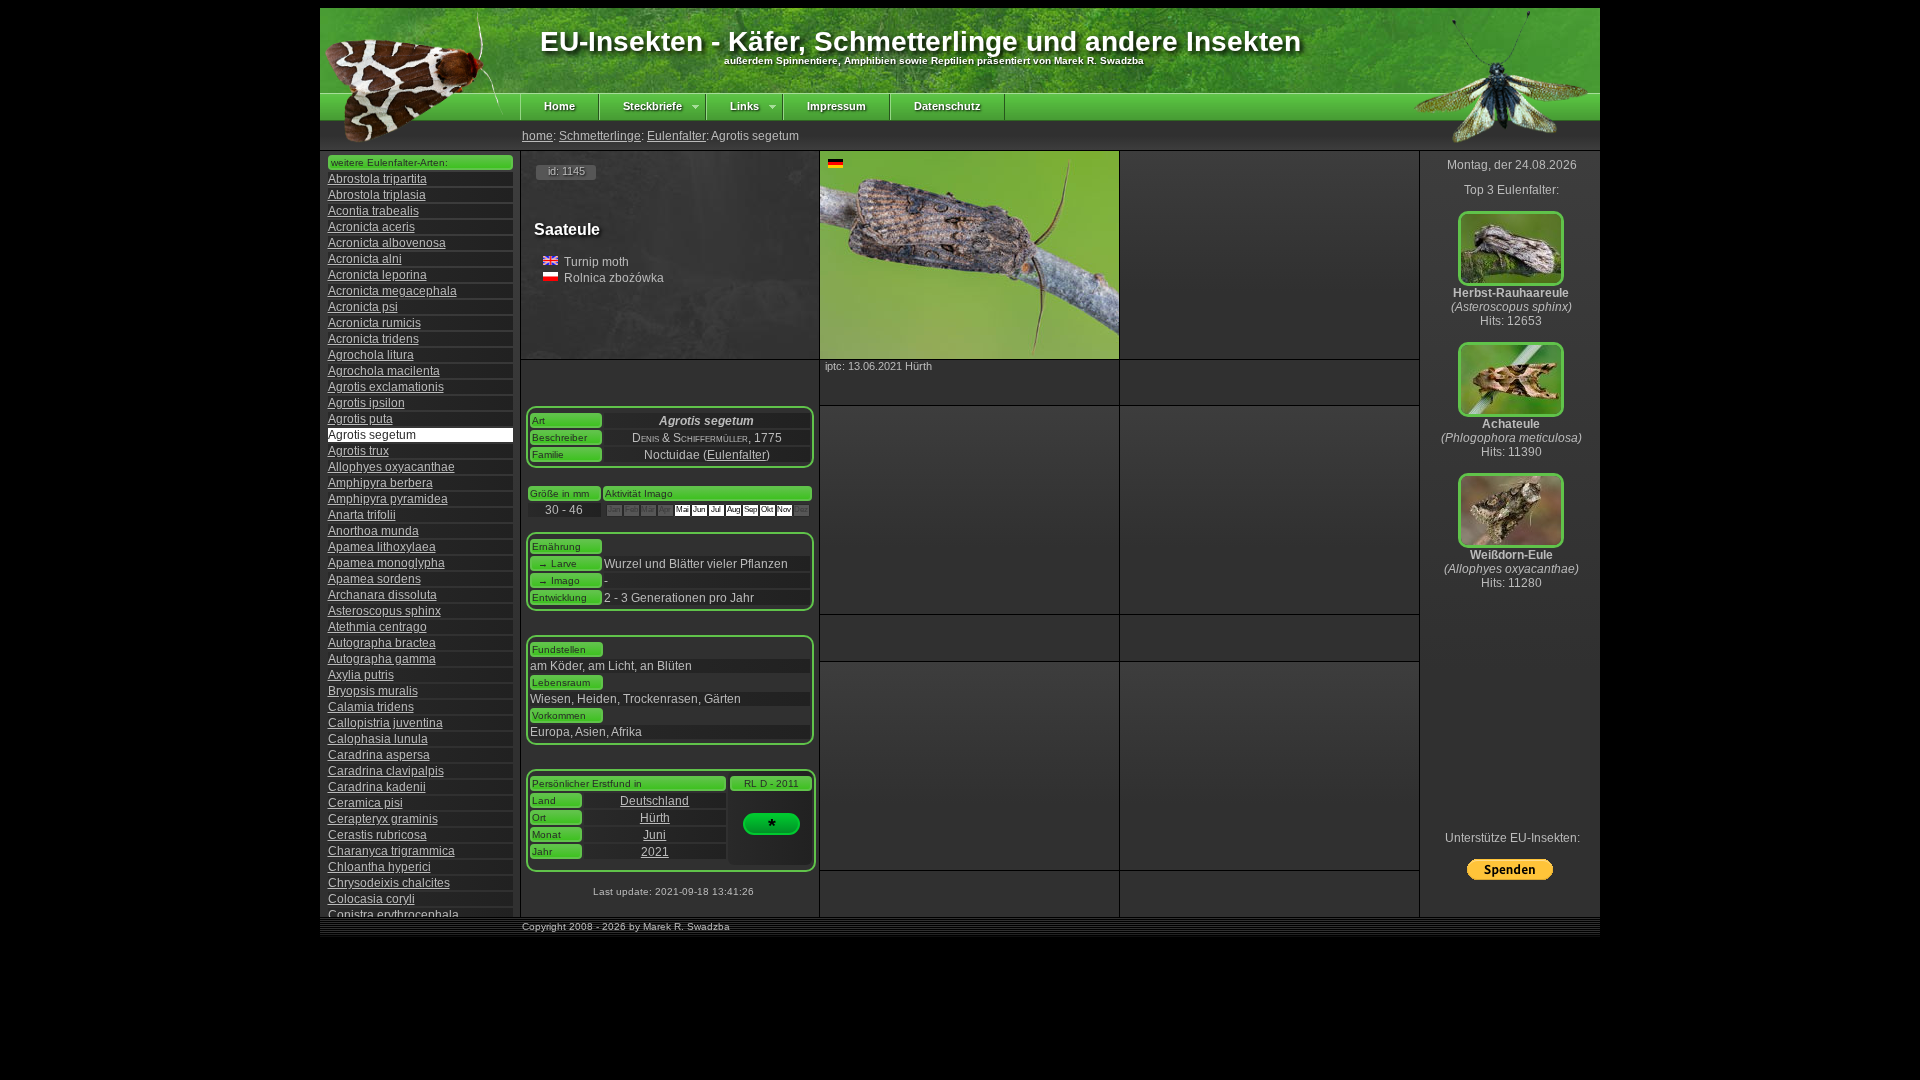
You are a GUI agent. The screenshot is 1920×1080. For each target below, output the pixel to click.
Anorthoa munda (373, 531)
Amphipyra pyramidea (388, 499)
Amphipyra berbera (380, 483)
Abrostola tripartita (377, 179)
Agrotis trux (358, 451)
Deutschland (654, 801)
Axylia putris (361, 675)
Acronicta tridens (373, 339)
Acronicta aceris (371, 227)
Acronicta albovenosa (387, 243)
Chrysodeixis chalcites (389, 883)
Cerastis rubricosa (377, 835)
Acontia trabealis (373, 211)
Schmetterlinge (600, 136)
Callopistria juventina (385, 723)
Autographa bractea (382, 643)
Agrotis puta (360, 419)
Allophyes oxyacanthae (391, 467)
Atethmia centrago (377, 627)
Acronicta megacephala (392, 291)
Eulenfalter (676, 136)
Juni (654, 835)
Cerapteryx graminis (383, 819)
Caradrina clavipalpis (386, 771)
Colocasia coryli (371, 899)
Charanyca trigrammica (391, 851)
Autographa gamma (382, 659)
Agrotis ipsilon (366, 403)
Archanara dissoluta (382, 595)
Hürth (655, 818)
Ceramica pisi (365, 803)
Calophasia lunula (378, 739)
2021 (655, 852)
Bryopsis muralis (373, 691)
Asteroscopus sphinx (384, 611)
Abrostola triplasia (377, 195)
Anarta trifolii (362, 515)
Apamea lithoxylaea (382, 547)
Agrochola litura (371, 355)
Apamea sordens (374, 579)
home (537, 136)
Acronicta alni (365, 259)
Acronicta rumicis (374, 323)
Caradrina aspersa (379, 755)
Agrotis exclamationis (386, 387)
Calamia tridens (371, 707)
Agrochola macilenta (384, 371)
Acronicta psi (363, 307)
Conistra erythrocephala (393, 915)
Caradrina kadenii (377, 787)
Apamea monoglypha (386, 563)
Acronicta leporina (377, 275)
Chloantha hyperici (379, 867)
